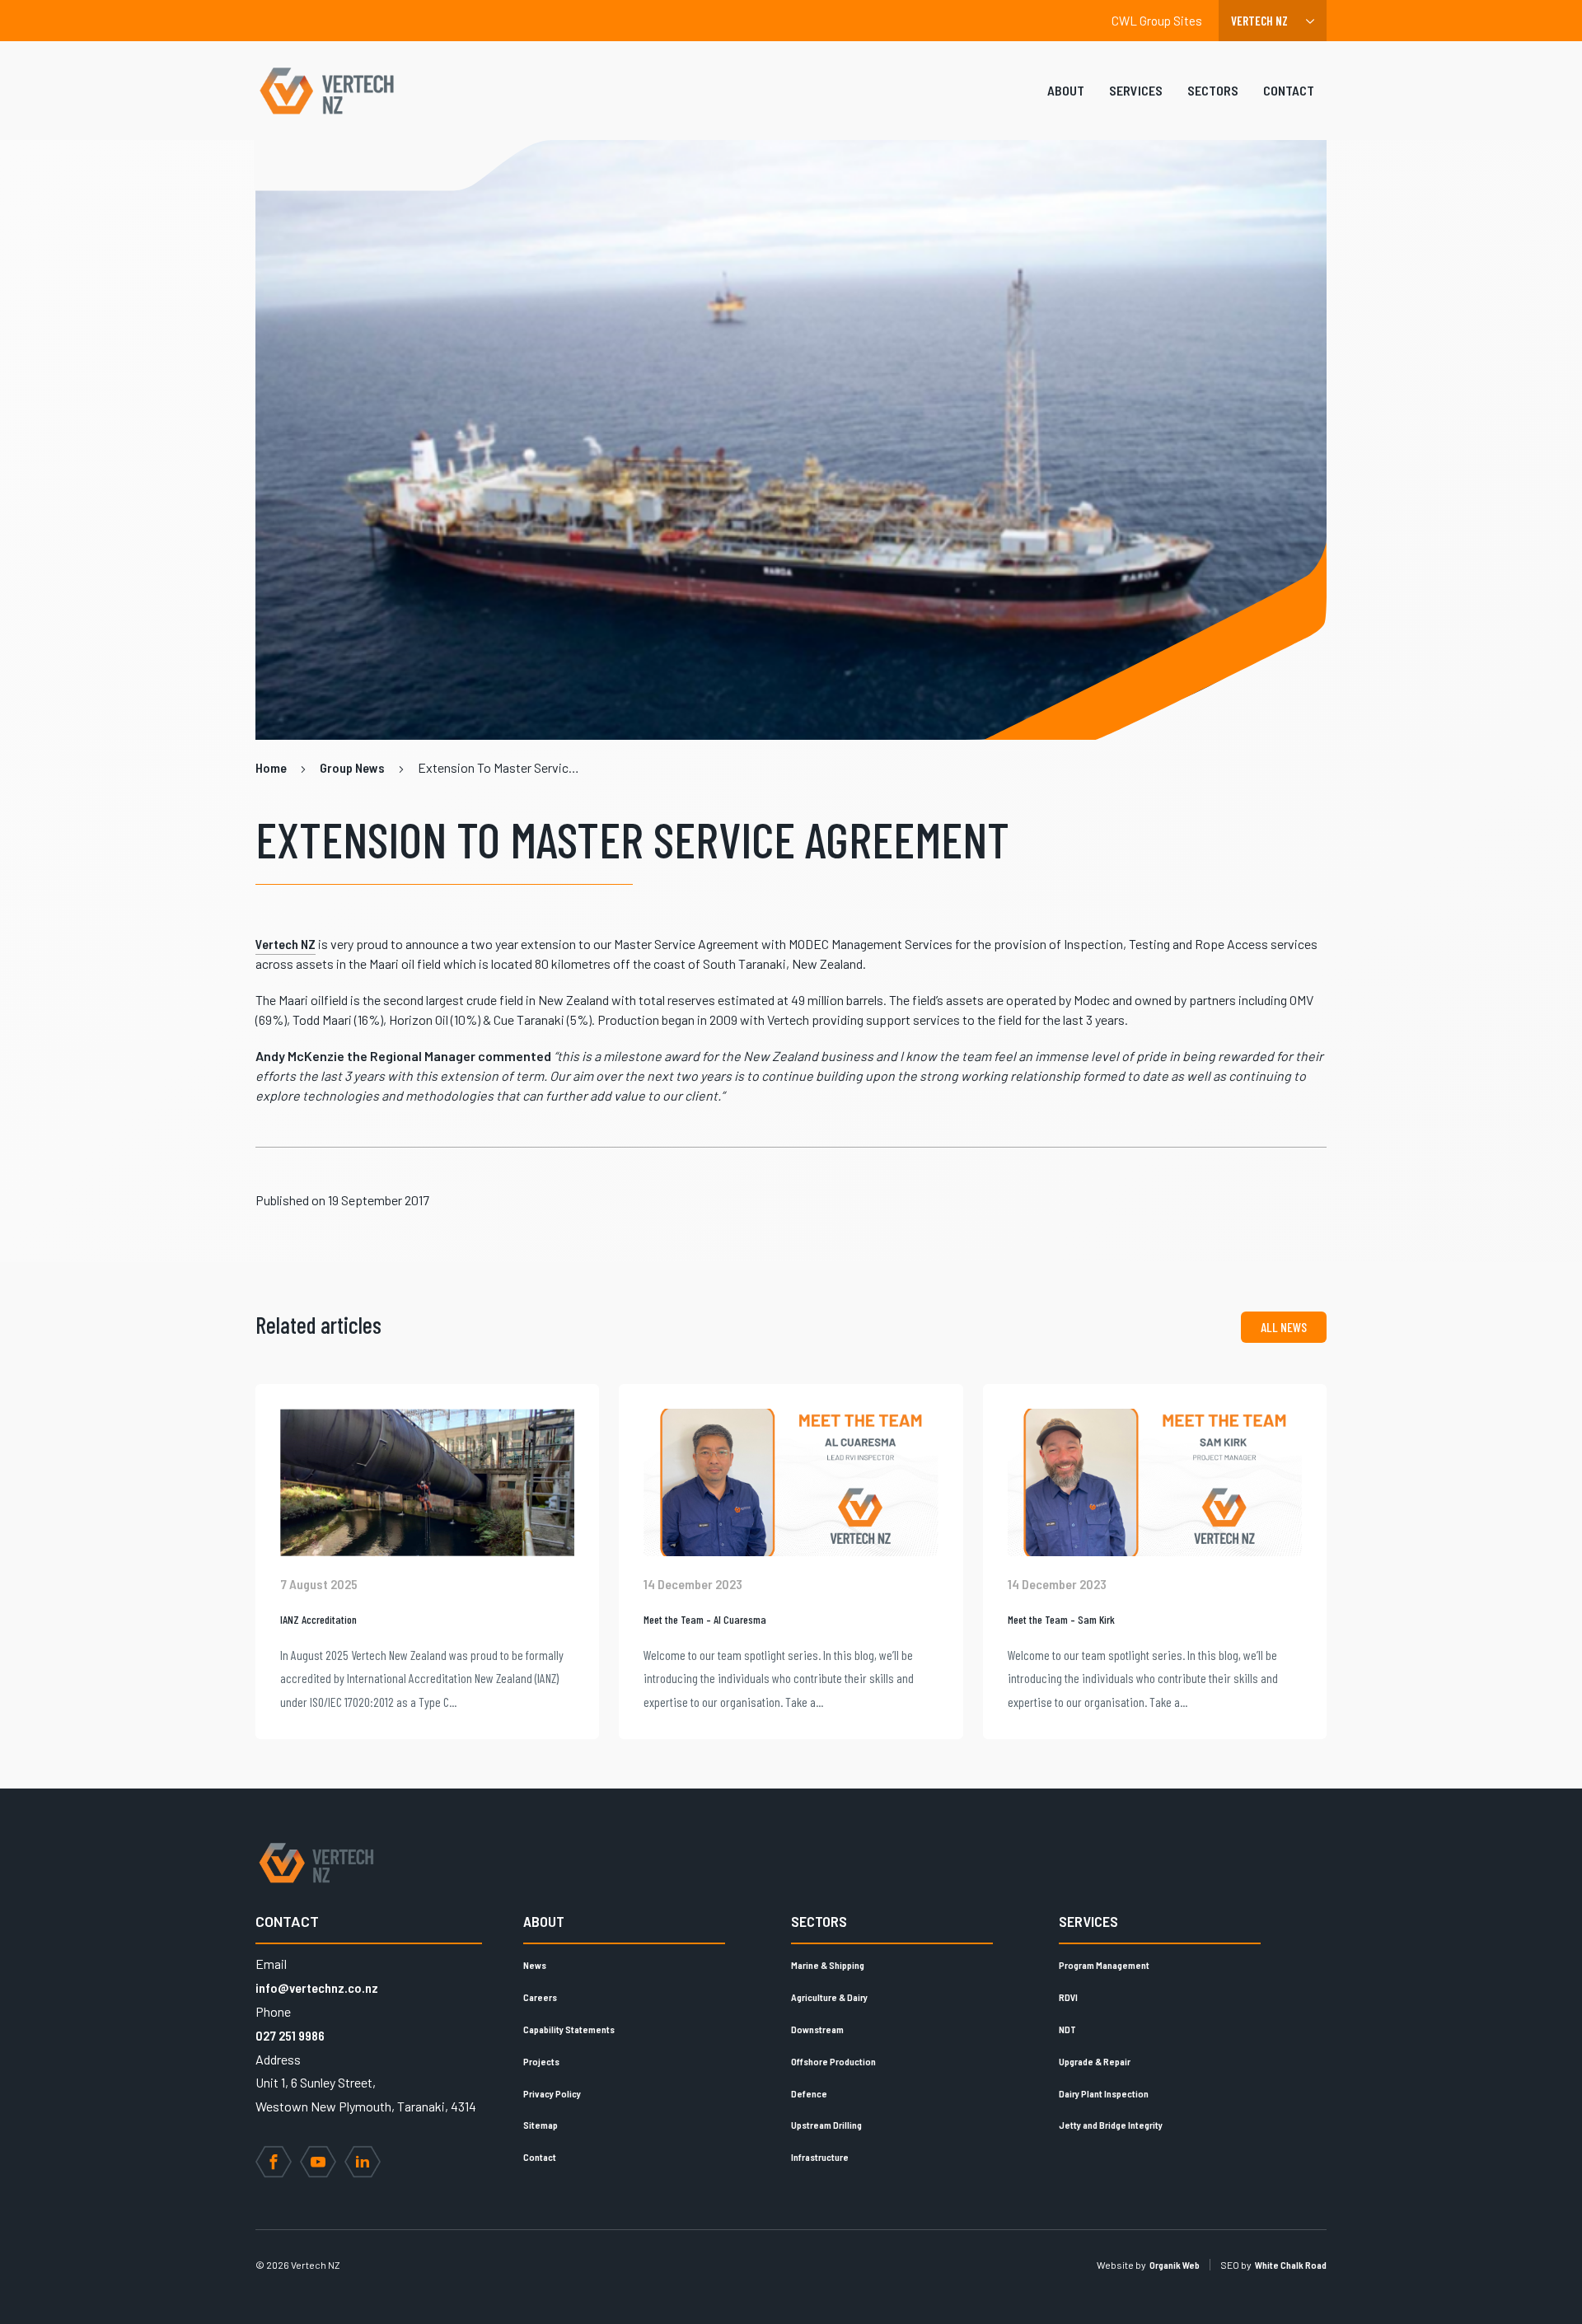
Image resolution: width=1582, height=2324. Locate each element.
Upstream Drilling (826, 2125)
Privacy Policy (552, 2093)
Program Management (1104, 1965)
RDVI (1068, 1997)
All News (1284, 1327)
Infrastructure (820, 2157)
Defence (809, 2093)
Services (1136, 90)
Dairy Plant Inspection (1104, 2093)
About (1066, 90)
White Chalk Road (1291, 2265)
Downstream (817, 2029)
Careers (540, 1997)
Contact (1289, 90)
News (535, 1965)
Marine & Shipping (828, 1965)
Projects (541, 2061)
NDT (1067, 2029)
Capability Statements (569, 2029)
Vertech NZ (286, 944)
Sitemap (541, 2125)
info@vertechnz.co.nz (317, 1987)
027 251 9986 (290, 2035)
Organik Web (1175, 2265)
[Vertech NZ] (326, 91)
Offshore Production (833, 2061)
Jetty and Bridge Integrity (1111, 2125)
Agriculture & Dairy (829, 1997)
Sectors (1213, 90)
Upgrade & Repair (1095, 2061)
